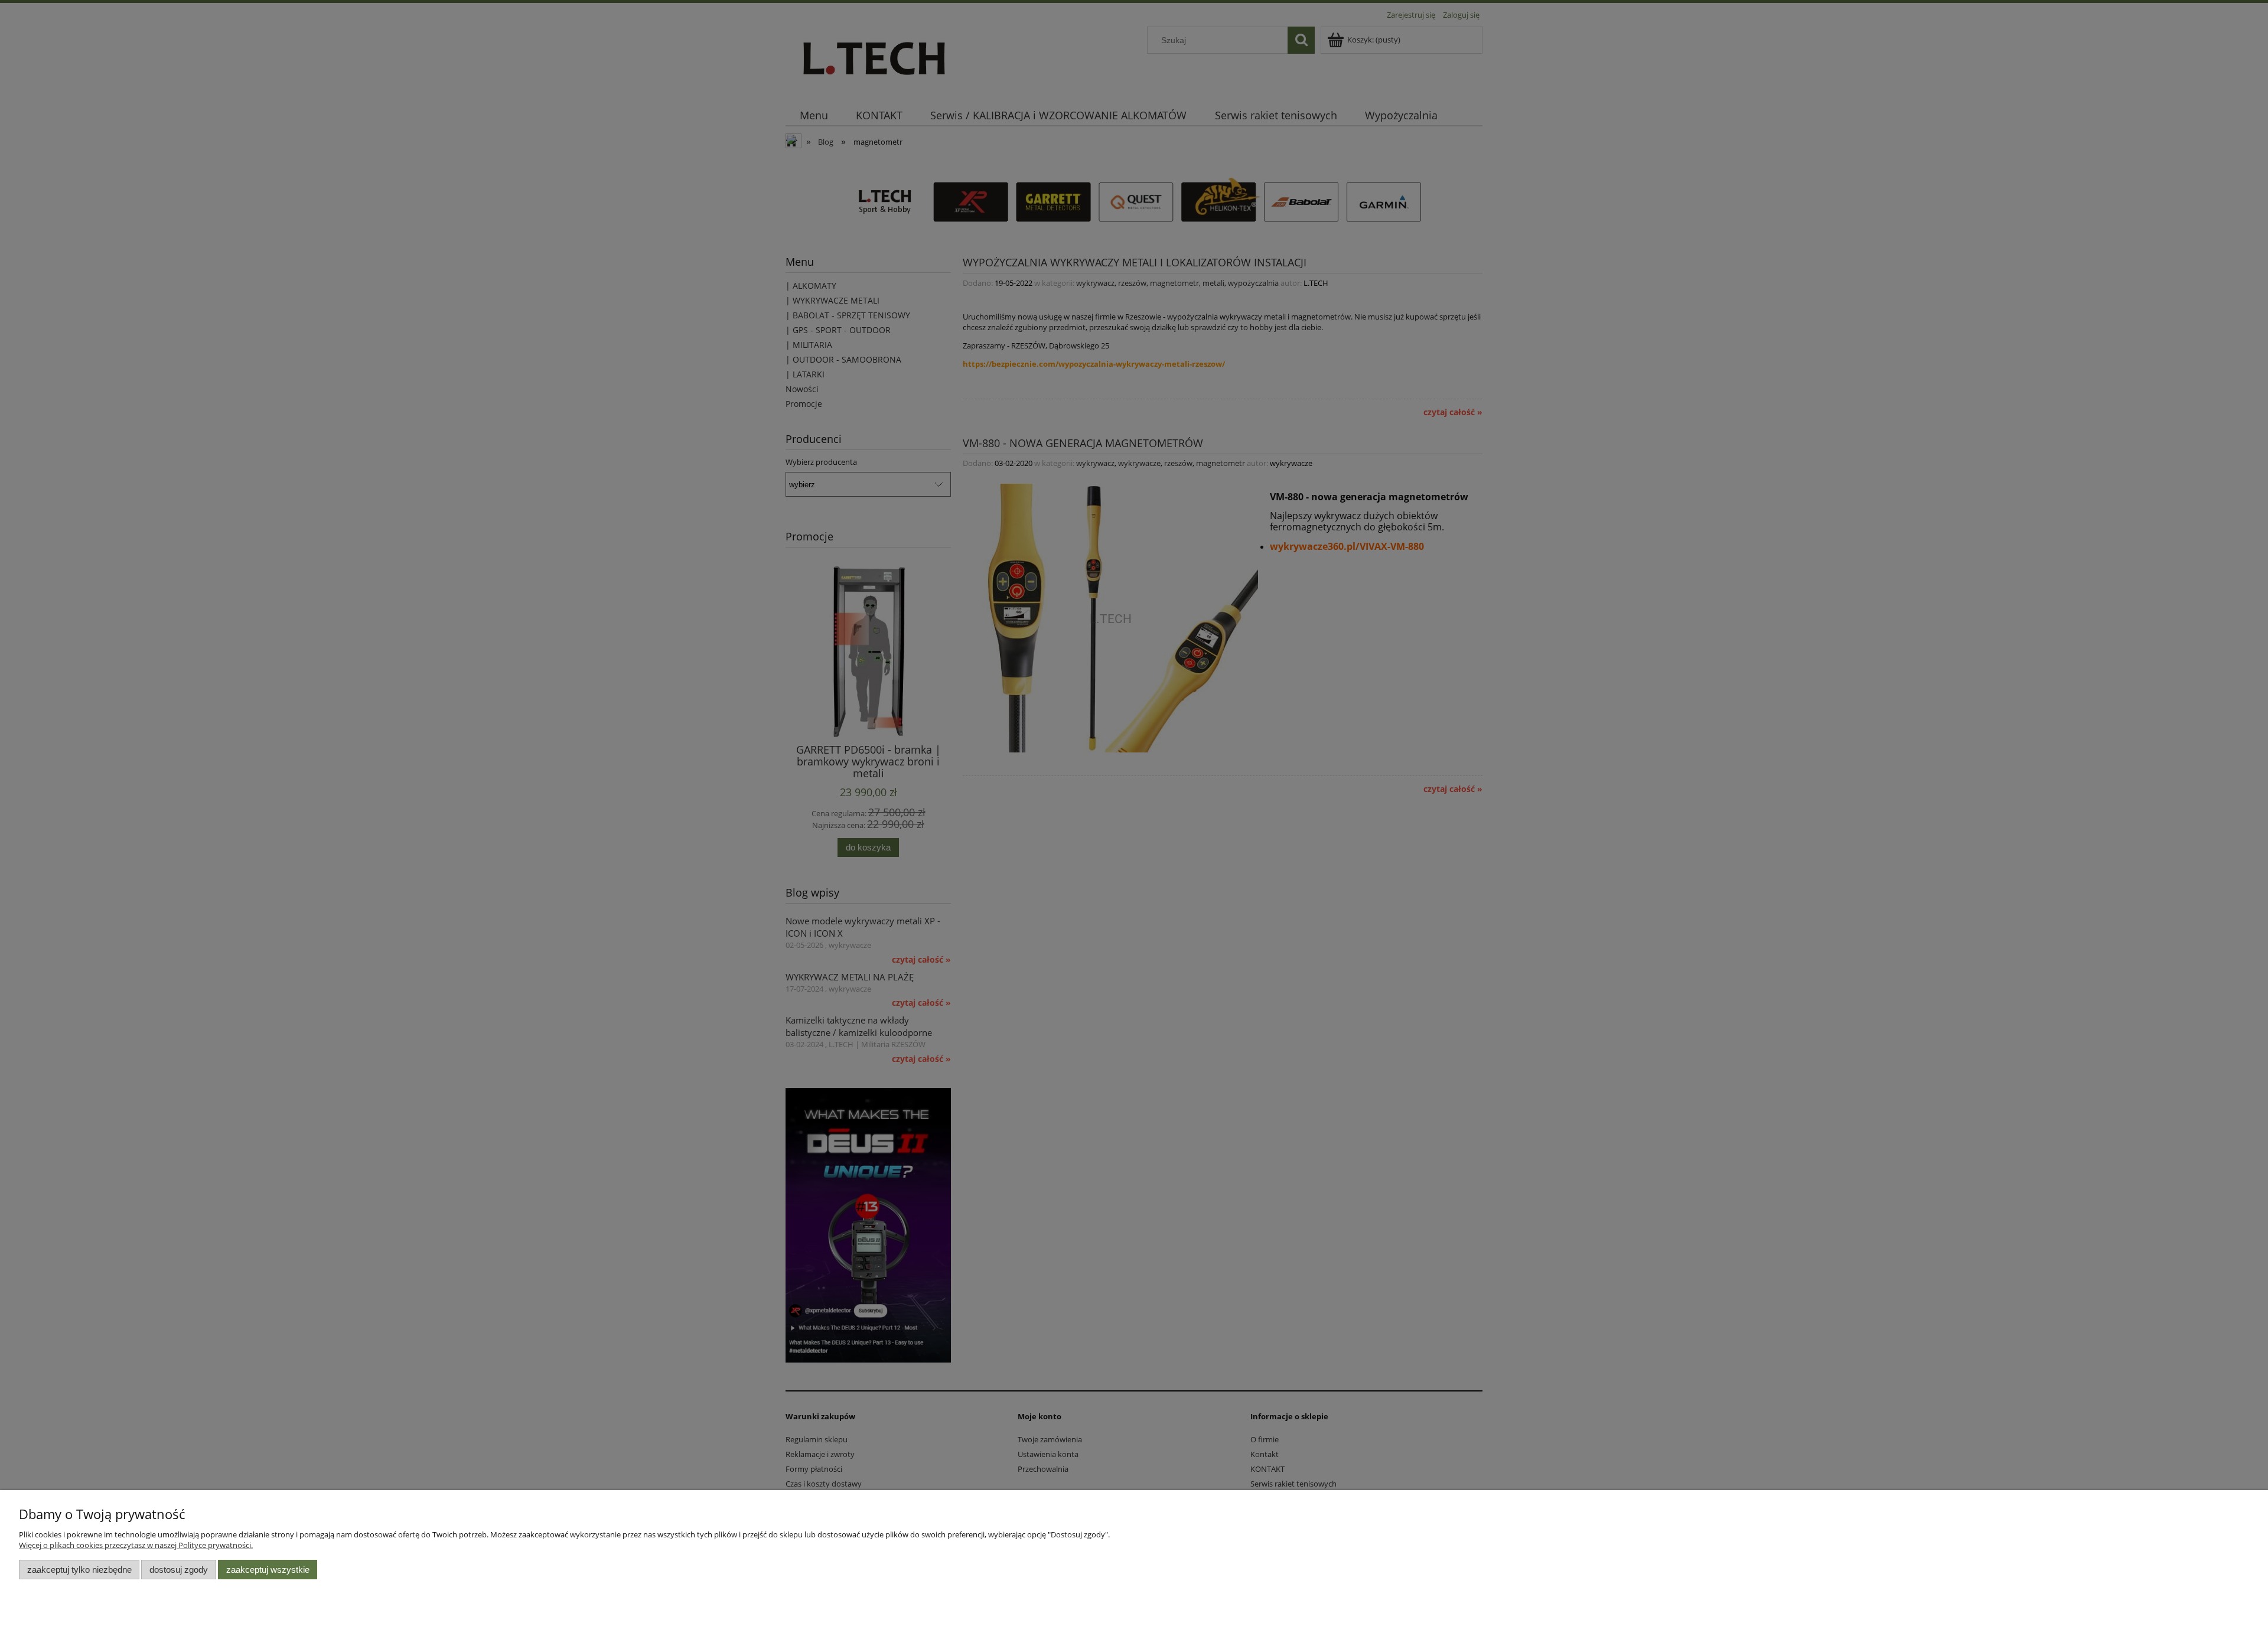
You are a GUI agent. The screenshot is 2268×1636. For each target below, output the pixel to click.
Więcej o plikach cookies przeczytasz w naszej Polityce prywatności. (136, 1545)
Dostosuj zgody (179, 1570)
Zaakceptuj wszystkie (268, 1570)
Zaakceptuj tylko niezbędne (79, 1570)
